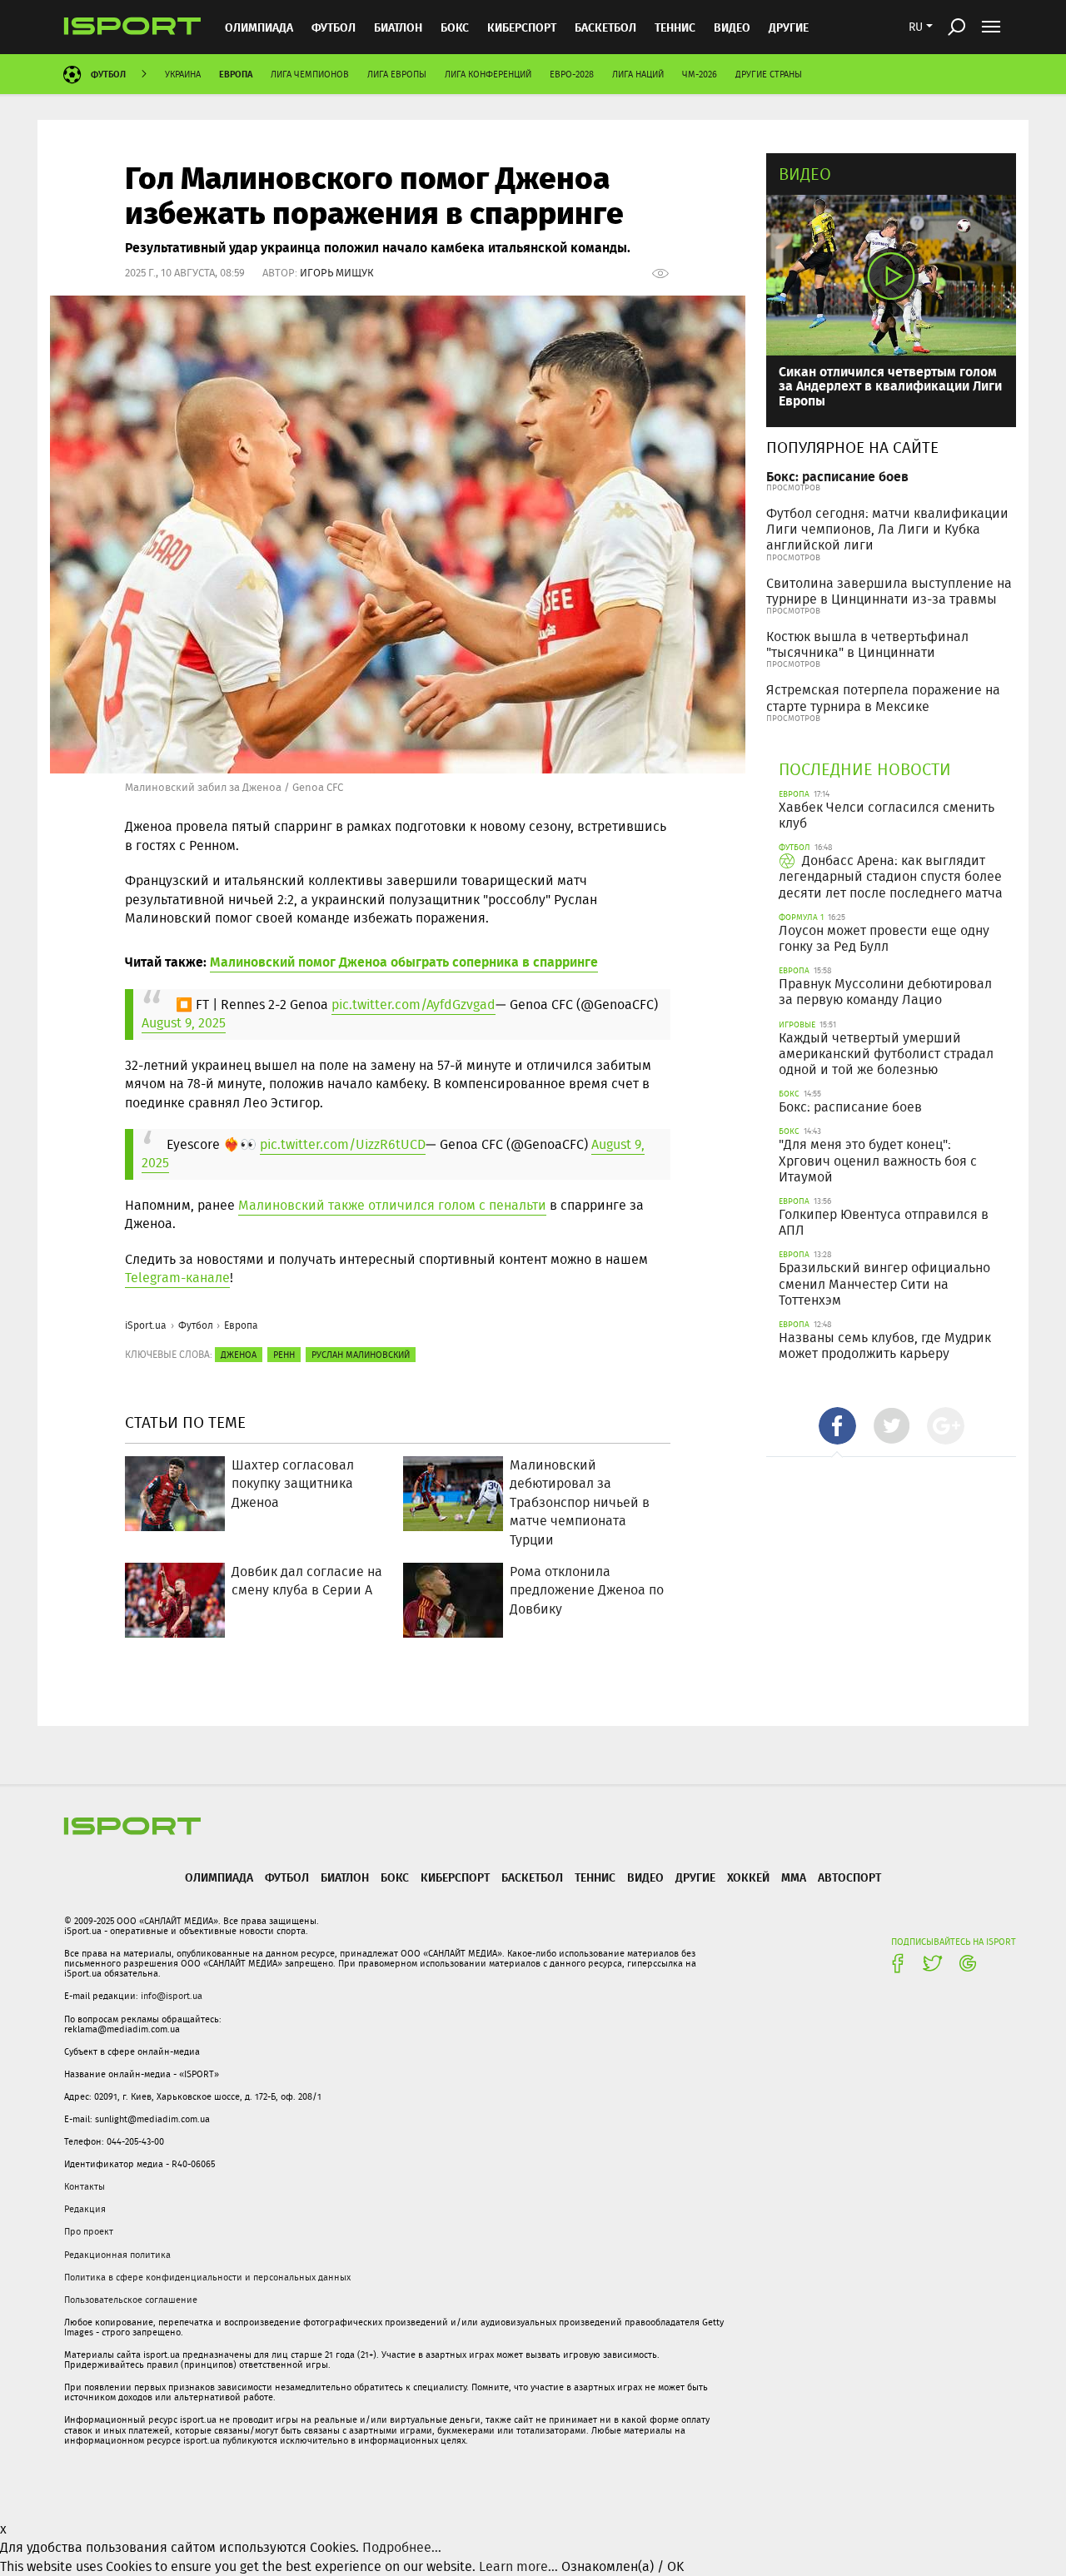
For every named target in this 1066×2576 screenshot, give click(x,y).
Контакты (85, 2186)
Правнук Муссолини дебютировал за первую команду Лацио (885, 992)
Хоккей (748, 1877)
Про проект (89, 2231)
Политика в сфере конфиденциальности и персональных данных (207, 2277)
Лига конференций (488, 74)
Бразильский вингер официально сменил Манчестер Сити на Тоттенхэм (884, 1283)
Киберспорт (522, 27)
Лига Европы (397, 74)
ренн (284, 1355)
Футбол (334, 27)
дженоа (239, 1355)
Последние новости (865, 769)
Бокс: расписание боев (837, 476)
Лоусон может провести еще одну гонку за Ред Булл (884, 938)
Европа (236, 74)
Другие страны (769, 74)
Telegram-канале (177, 1278)
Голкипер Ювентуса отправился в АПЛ (884, 1222)
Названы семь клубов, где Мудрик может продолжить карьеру (885, 1345)
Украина (183, 74)
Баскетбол (605, 27)
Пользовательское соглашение (131, 2300)
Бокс (455, 27)
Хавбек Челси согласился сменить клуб (887, 815)
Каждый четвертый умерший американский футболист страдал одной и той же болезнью (886, 1054)
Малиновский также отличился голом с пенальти (392, 1205)
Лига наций (638, 74)
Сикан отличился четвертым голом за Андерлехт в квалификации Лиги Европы (890, 385)
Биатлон (398, 27)
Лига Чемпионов (310, 74)
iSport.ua (146, 1325)
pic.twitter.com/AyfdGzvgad (413, 1005)
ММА (794, 1877)
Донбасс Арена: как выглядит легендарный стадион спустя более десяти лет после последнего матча (891, 876)
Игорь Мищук (337, 273)
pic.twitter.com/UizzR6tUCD (343, 1144)
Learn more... (518, 2566)
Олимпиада (259, 27)
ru (916, 27)
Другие (789, 27)
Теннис (675, 27)
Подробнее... (402, 2547)
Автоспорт (849, 1877)
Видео (805, 174)
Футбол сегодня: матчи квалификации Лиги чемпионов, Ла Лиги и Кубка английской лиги (887, 529)
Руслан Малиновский (361, 1355)
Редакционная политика (117, 2255)
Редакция (85, 2209)
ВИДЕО (732, 27)
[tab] (837, 1426)
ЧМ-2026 (700, 74)
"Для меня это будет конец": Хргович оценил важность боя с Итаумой (878, 1160)
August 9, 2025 (184, 1023)
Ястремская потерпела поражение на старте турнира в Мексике (883, 698)
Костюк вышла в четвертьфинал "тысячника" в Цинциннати (867, 644)
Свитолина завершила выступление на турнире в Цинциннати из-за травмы (889, 591)
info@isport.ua (172, 1996)
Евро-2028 (572, 74)
